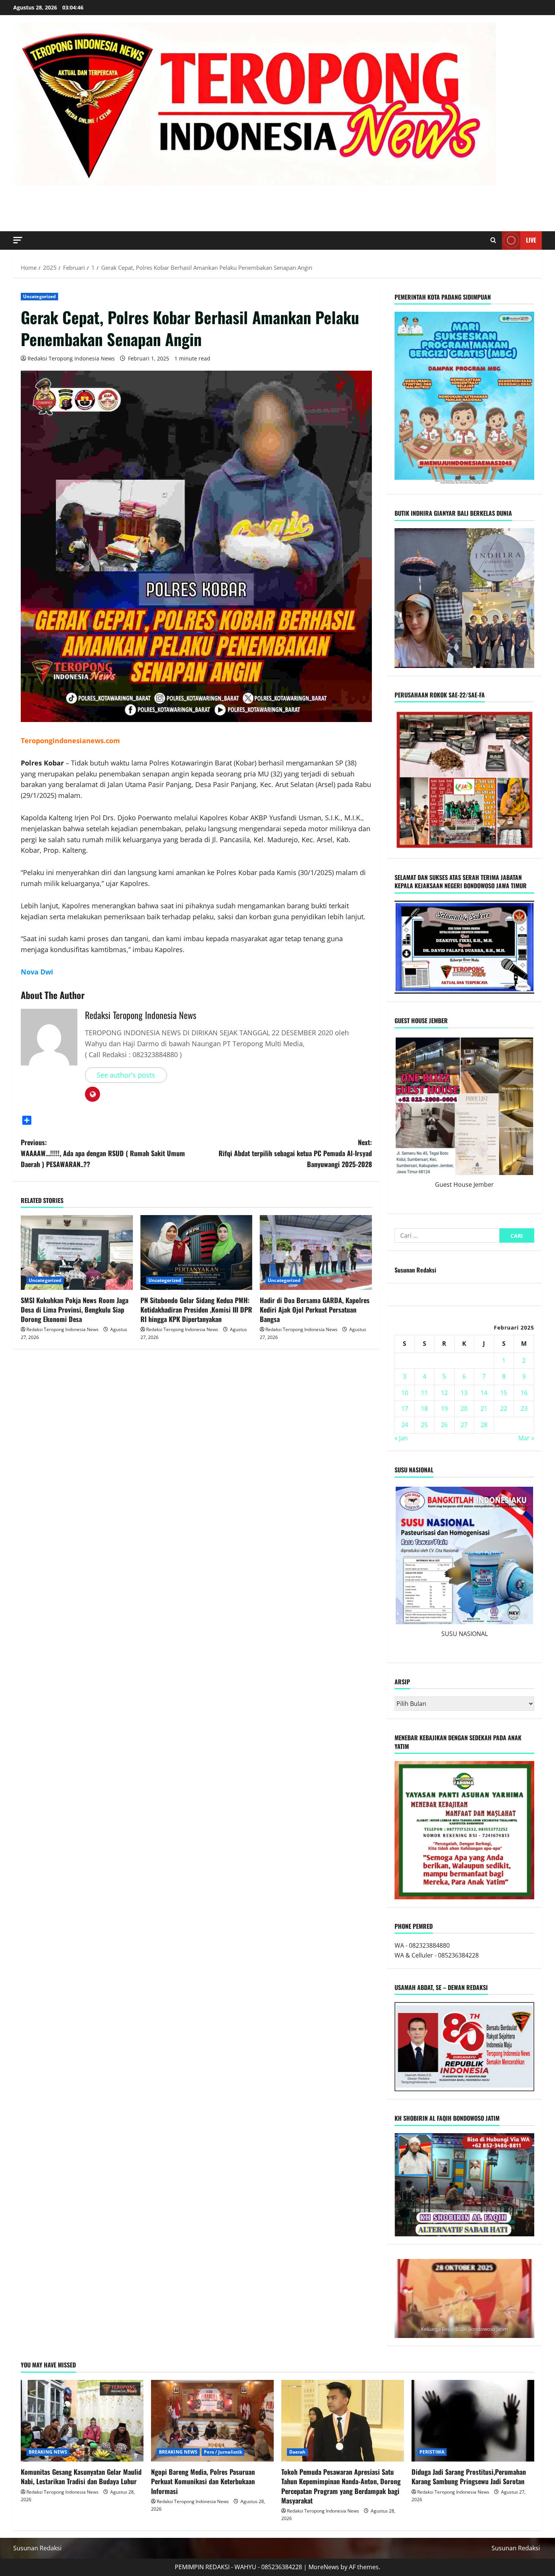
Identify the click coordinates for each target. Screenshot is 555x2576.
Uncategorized (39, 296)
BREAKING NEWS (48, 2452)
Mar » (526, 1438)
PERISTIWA (432, 2452)
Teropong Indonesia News (122, 199)
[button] (18, 240)
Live (531, 240)
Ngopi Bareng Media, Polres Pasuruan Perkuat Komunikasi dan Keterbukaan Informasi (203, 2481)
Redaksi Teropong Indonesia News (71, 358)
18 (424, 1409)
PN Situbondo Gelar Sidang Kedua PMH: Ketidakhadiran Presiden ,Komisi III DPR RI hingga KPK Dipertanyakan (196, 1310)
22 (504, 1409)
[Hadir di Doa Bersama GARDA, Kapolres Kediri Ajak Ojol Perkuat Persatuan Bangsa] (316, 1252)
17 (405, 1409)
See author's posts (126, 1075)
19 (444, 1409)
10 (405, 1393)
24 (405, 1425)
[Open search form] (493, 240)
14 (484, 1393)
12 (444, 1393)
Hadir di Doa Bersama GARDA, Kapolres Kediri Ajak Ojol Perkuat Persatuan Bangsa (315, 1310)
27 (464, 1425)
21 (484, 1409)
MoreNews (324, 2567)
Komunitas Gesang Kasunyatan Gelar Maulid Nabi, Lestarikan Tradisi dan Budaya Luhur (81, 2476)
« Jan (401, 1438)
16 (524, 1393)
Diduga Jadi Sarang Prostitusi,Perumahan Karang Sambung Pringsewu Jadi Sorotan (469, 2476)
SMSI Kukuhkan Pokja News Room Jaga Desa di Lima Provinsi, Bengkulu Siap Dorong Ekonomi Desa (75, 1310)
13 (464, 1393)
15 (504, 1393)
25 (424, 1425)
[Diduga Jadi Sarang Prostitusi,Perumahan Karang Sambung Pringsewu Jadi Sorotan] (473, 2421)
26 (444, 1425)
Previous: (103, 1153)
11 (424, 1393)
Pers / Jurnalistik (223, 2452)
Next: (295, 1153)
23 (524, 1409)
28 (484, 1425)
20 (464, 1409)
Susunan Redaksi (415, 1270)
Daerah (298, 2452)
